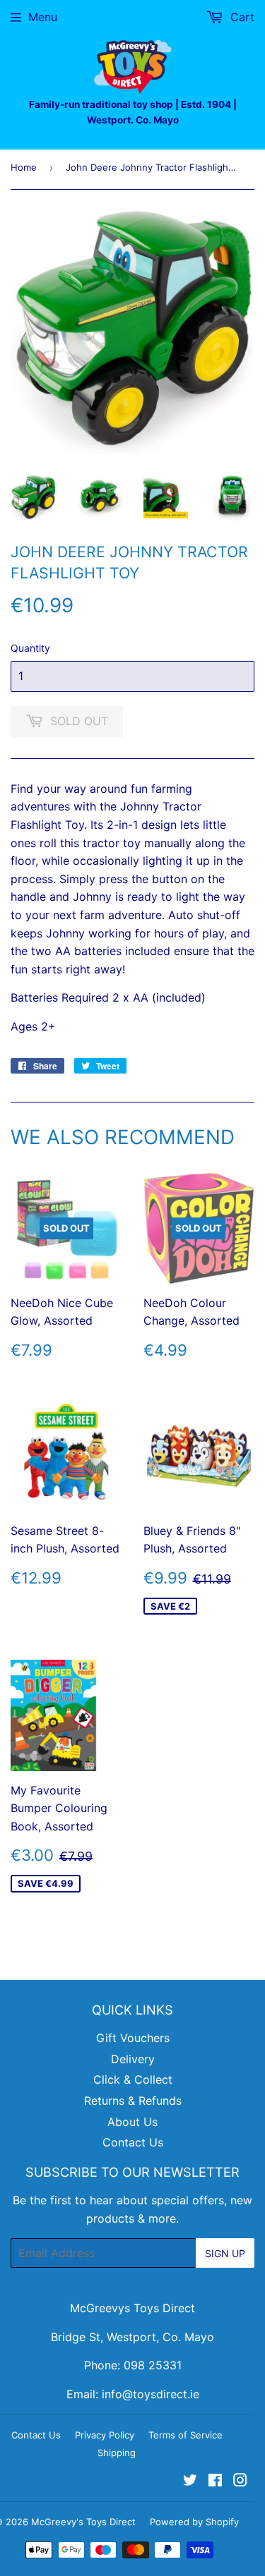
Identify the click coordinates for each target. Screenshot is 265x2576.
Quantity (30, 648)
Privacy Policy (105, 2435)
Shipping (117, 2453)
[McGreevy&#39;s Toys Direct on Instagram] (240, 2481)
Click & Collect (133, 2079)
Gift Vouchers (133, 2038)
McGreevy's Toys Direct (83, 2522)
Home (24, 167)
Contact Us (133, 2142)
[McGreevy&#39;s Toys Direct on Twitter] (190, 2481)
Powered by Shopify (194, 2522)
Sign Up (225, 2253)
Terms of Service (185, 2435)
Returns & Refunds (133, 2101)
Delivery (133, 2059)
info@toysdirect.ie (151, 2394)
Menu (43, 17)
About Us (132, 2122)
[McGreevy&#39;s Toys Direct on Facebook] (215, 2481)
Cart (241, 17)
